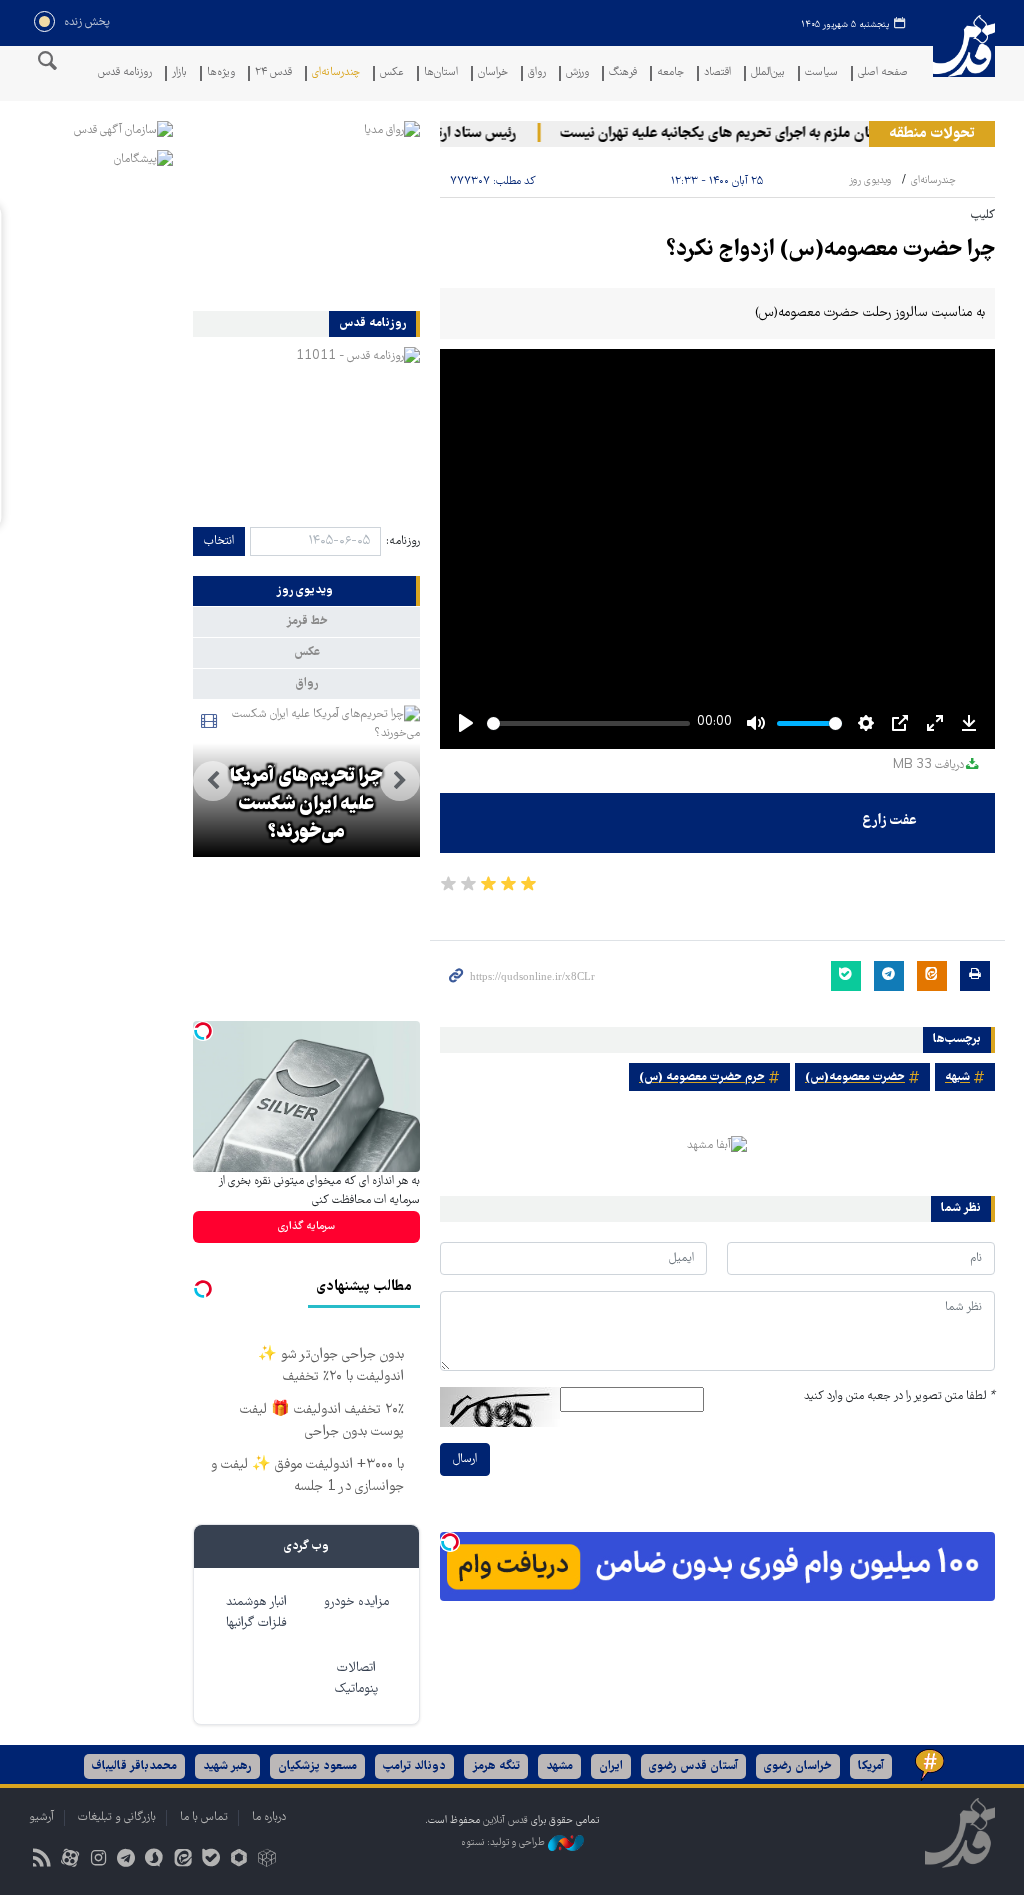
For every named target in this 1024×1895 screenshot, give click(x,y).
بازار (179, 73)
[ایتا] (182, 1860)
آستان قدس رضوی (693, 1766)
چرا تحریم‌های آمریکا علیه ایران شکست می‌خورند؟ (306, 805)
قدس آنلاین (964, 58)
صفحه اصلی (883, 73)
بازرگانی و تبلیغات (117, 1817)
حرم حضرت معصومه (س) (702, 1077)
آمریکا (871, 1766)
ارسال (465, 1459)
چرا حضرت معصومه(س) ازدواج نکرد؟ (830, 250)
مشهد (559, 1766)
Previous (400, 781)
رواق (537, 73)
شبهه (957, 1077)
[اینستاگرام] (97, 1860)
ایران (611, 1766)
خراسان (493, 73)
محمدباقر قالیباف (134, 1766)
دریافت (928, 765)
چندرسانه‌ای (336, 73)
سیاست (821, 73)
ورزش (577, 73)
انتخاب (219, 541)
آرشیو (41, 1817)
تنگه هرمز (496, 1766)
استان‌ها (441, 73)
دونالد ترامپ (414, 1766)
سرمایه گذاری (306, 1226)
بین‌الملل (768, 73)
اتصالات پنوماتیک (356, 1679)
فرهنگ (623, 73)
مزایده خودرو (356, 1602)
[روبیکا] (267, 1860)
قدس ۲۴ (273, 73)
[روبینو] (238, 1860)
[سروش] (154, 1860)
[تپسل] (450, 1542)
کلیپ (983, 215)
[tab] (306, 591)
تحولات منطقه (932, 134)
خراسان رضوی (798, 1766)
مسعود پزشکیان (317, 1766)
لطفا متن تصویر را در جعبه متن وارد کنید (899, 1396)
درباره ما (269, 1817)
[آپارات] (69, 1860)
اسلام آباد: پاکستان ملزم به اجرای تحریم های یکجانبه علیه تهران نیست (778, 134)
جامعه (670, 73)
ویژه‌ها (221, 73)
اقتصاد (717, 73)
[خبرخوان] (41, 1860)
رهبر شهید (227, 1766)
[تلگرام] (126, 1860)
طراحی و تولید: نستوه (504, 1842)
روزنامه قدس (125, 73)
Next (213, 781)
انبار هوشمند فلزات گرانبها (256, 1613)
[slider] (588, 723)
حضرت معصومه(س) (855, 1077)
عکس (392, 73)
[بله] (210, 1860)
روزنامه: (403, 541)
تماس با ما (204, 1817)
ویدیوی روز (870, 180)
